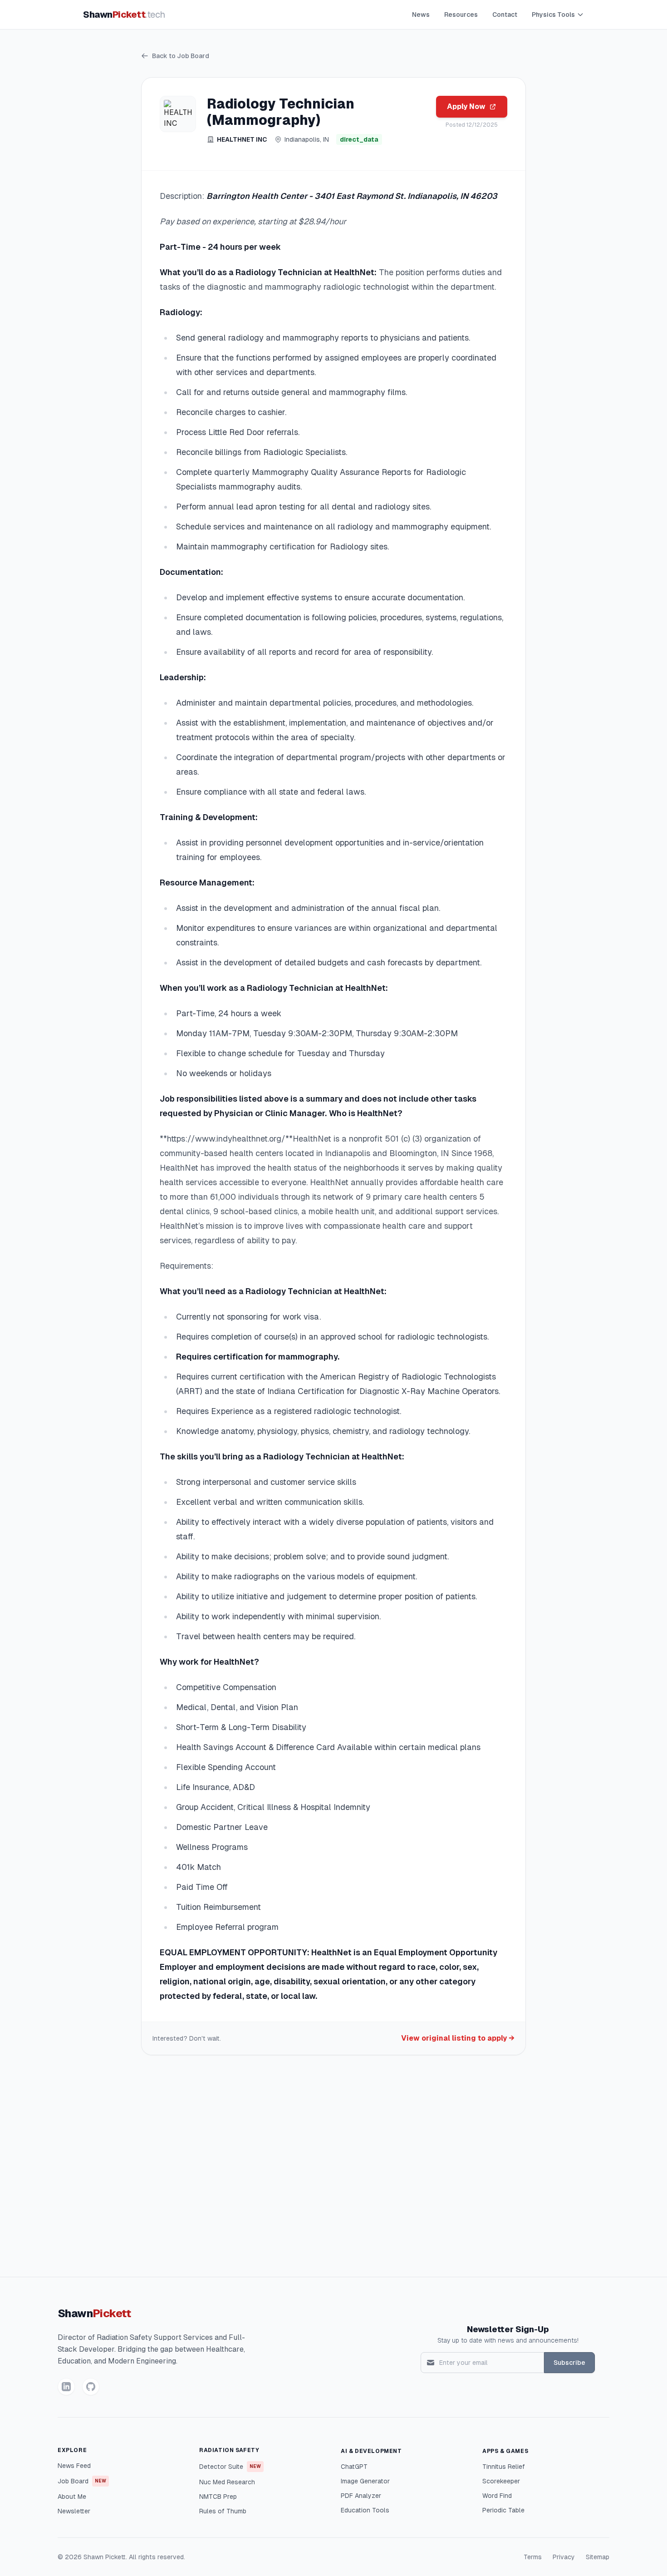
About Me (72, 2497)
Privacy (564, 2557)
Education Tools (365, 2510)
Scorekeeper (501, 2481)
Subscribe (569, 2363)
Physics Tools (553, 15)
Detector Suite (230, 2467)
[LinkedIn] (66, 2387)
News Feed (74, 2466)
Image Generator (365, 2481)
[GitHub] (91, 2387)
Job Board (82, 2481)
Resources (461, 15)
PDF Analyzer (361, 2496)
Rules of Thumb (223, 2511)
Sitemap (598, 2557)
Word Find (497, 2496)
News (421, 15)
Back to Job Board (181, 56)
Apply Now (466, 106)
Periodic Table (503, 2510)
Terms (533, 2557)
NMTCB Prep (218, 2497)
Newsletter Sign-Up (508, 2329)
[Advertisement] (333, 2170)
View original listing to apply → (458, 2038)
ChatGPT (354, 2467)
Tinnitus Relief (504, 2467)
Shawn (124, 15)
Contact (505, 15)
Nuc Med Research (227, 2482)
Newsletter (74, 2511)
